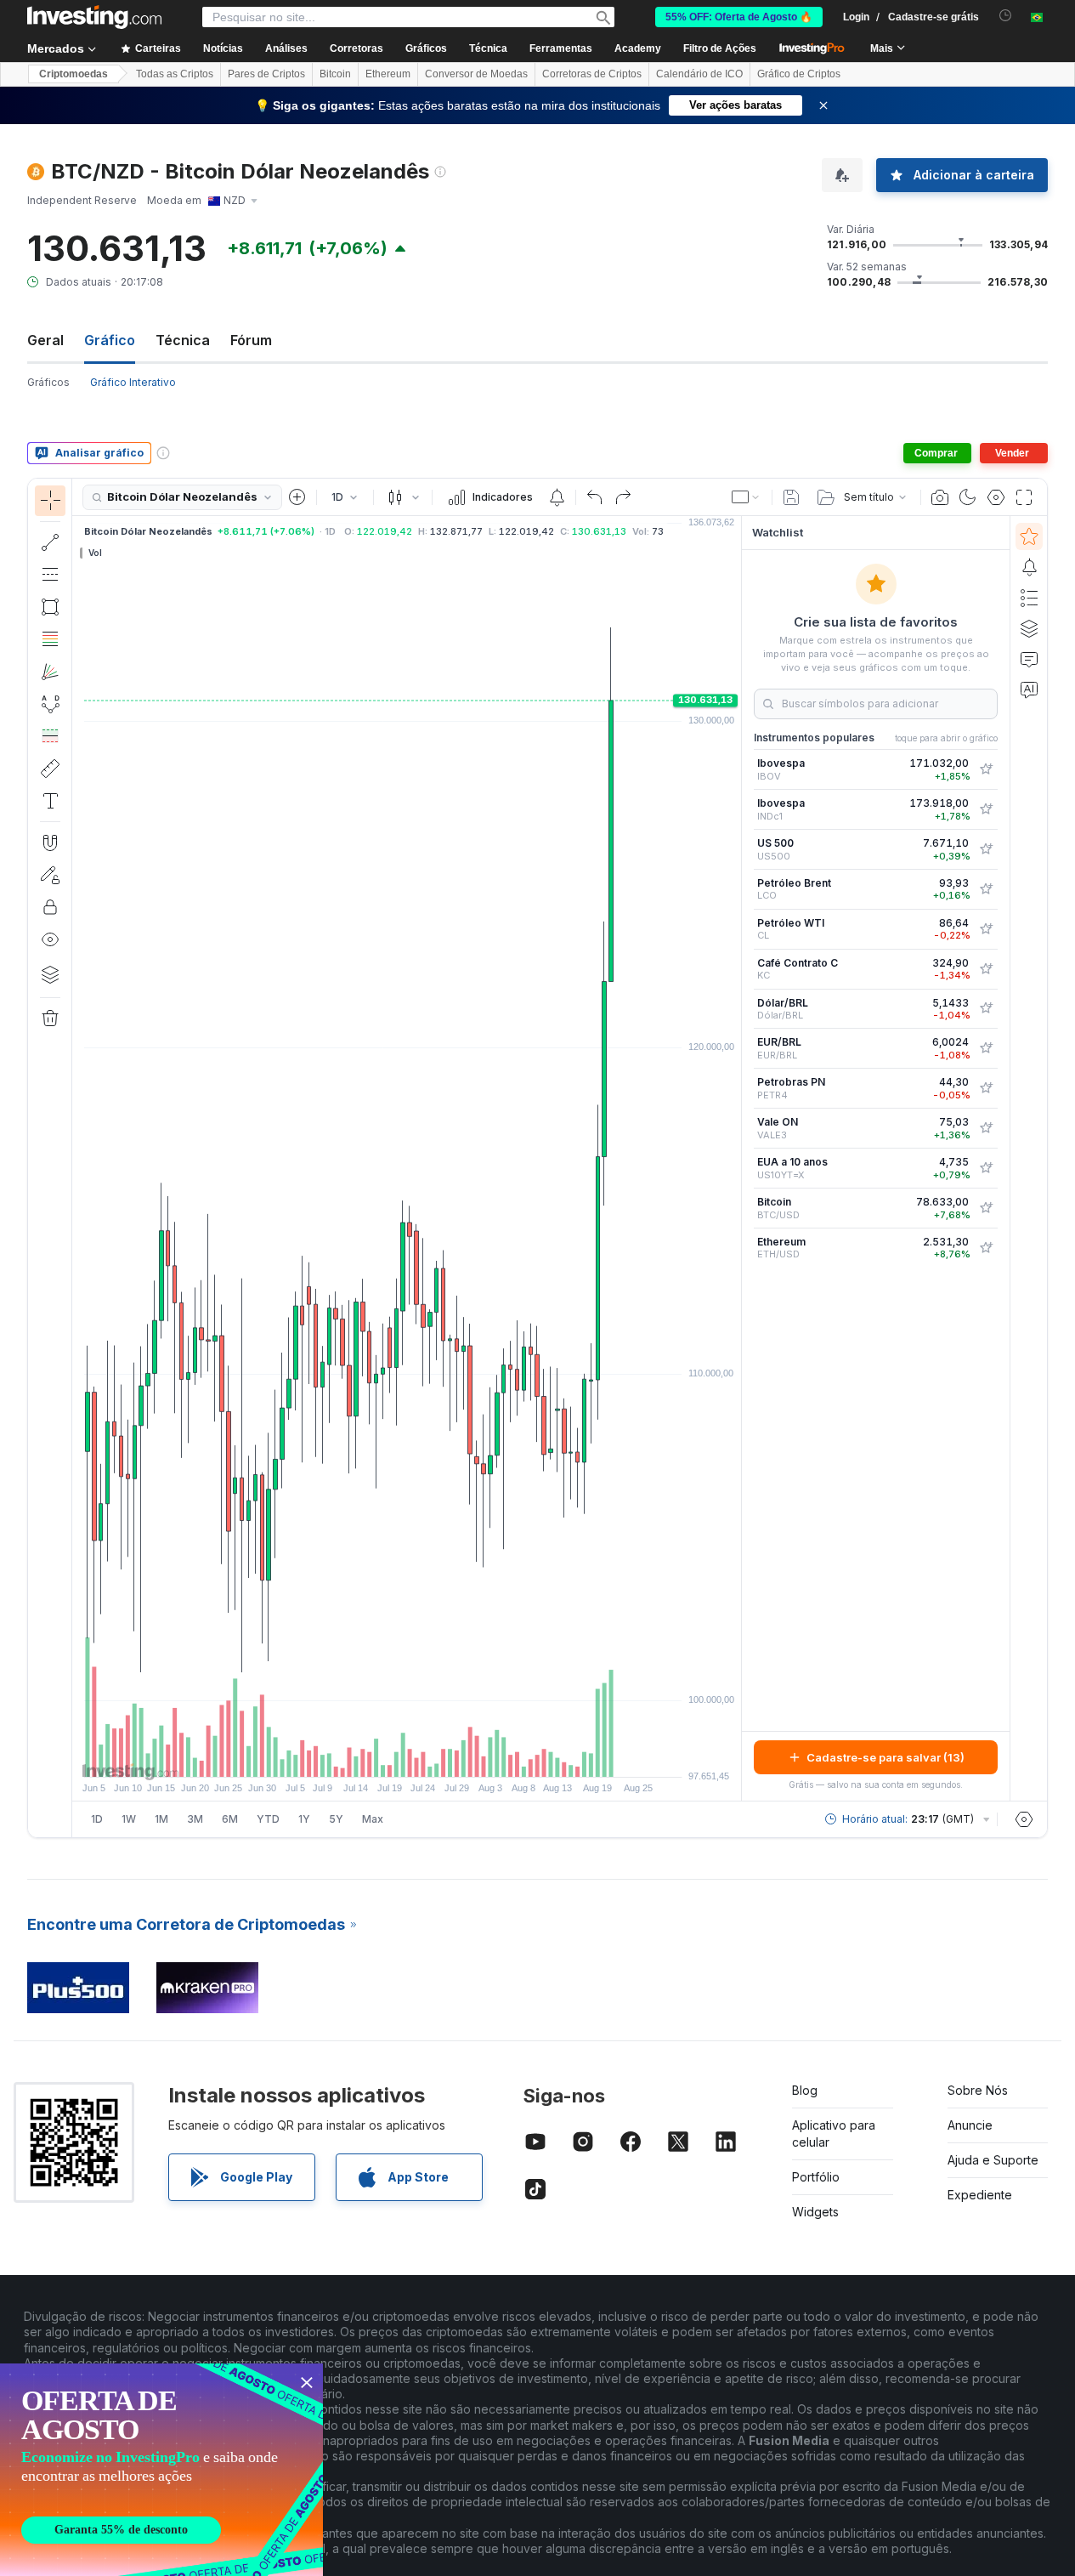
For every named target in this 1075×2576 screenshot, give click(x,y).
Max (373, 1819)
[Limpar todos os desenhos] (50, 1018)
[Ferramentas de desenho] (77, 1158)
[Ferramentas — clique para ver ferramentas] (50, 769)
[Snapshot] (940, 497)
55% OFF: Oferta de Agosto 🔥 (739, 17)
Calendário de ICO (699, 74)
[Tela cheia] (1024, 497)
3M (195, 1819)
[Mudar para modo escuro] (968, 497)
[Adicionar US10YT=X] (986, 1168)
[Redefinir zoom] (453, 1756)
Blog (805, 2090)
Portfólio (816, 2177)
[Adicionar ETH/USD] (986, 1248)
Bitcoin (335, 74)
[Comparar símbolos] (297, 497)
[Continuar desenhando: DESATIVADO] (50, 875)
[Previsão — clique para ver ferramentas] (50, 736)
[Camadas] (50, 974)
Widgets (815, 2212)
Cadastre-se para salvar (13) (885, 1757)
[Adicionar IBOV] (986, 769)
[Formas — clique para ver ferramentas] (50, 607)
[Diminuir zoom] (361, 1756)
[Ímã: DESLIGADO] (50, 843)
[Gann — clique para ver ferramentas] (50, 672)
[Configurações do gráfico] (996, 497)
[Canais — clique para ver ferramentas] (50, 575)
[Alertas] (1029, 567)
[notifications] (1006, 16)
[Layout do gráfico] (746, 497)
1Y (304, 1819)
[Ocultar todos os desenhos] (50, 939)
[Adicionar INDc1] (986, 809)
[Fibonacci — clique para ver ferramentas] (50, 639)
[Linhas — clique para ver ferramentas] (50, 542)
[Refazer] (623, 497)
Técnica (183, 340)
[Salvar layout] (791, 497)
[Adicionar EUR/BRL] (986, 1048)
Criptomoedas (74, 74)
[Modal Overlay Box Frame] (161, 2470)
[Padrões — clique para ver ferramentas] (50, 704)
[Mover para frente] (430, 1756)
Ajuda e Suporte (993, 2160)
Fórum (251, 340)
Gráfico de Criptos (799, 74)
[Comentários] (1029, 659)
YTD (268, 1819)
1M (161, 1819)
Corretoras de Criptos (592, 74)
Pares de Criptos (266, 74)
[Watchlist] (1029, 536)
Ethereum (388, 74)
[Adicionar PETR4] (986, 1088)
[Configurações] (1024, 1819)
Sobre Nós (978, 2090)
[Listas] (1029, 598)
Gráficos (48, 382)
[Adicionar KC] (986, 969)
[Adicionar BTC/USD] (986, 1208)
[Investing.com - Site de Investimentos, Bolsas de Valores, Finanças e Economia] (94, 17)
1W (129, 1819)
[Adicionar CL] (986, 929)
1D (97, 1819)
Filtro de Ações (720, 48)
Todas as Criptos (175, 74)
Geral (45, 340)
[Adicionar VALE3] (986, 1128)
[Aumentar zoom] (384, 1756)
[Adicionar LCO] (986, 889)
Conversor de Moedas (476, 74)
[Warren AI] (1029, 689)
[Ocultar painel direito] (736, 1159)
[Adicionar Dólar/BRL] (986, 1008)
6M (230, 1819)
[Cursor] (50, 501)
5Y (336, 1819)
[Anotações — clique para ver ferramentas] (50, 801)
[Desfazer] (595, 497)
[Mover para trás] (407, 1756)
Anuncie (970, 2125)
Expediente (980, 2195)
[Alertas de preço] (557, 497)
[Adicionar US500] (986, 849)
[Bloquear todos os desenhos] (50, 907)
